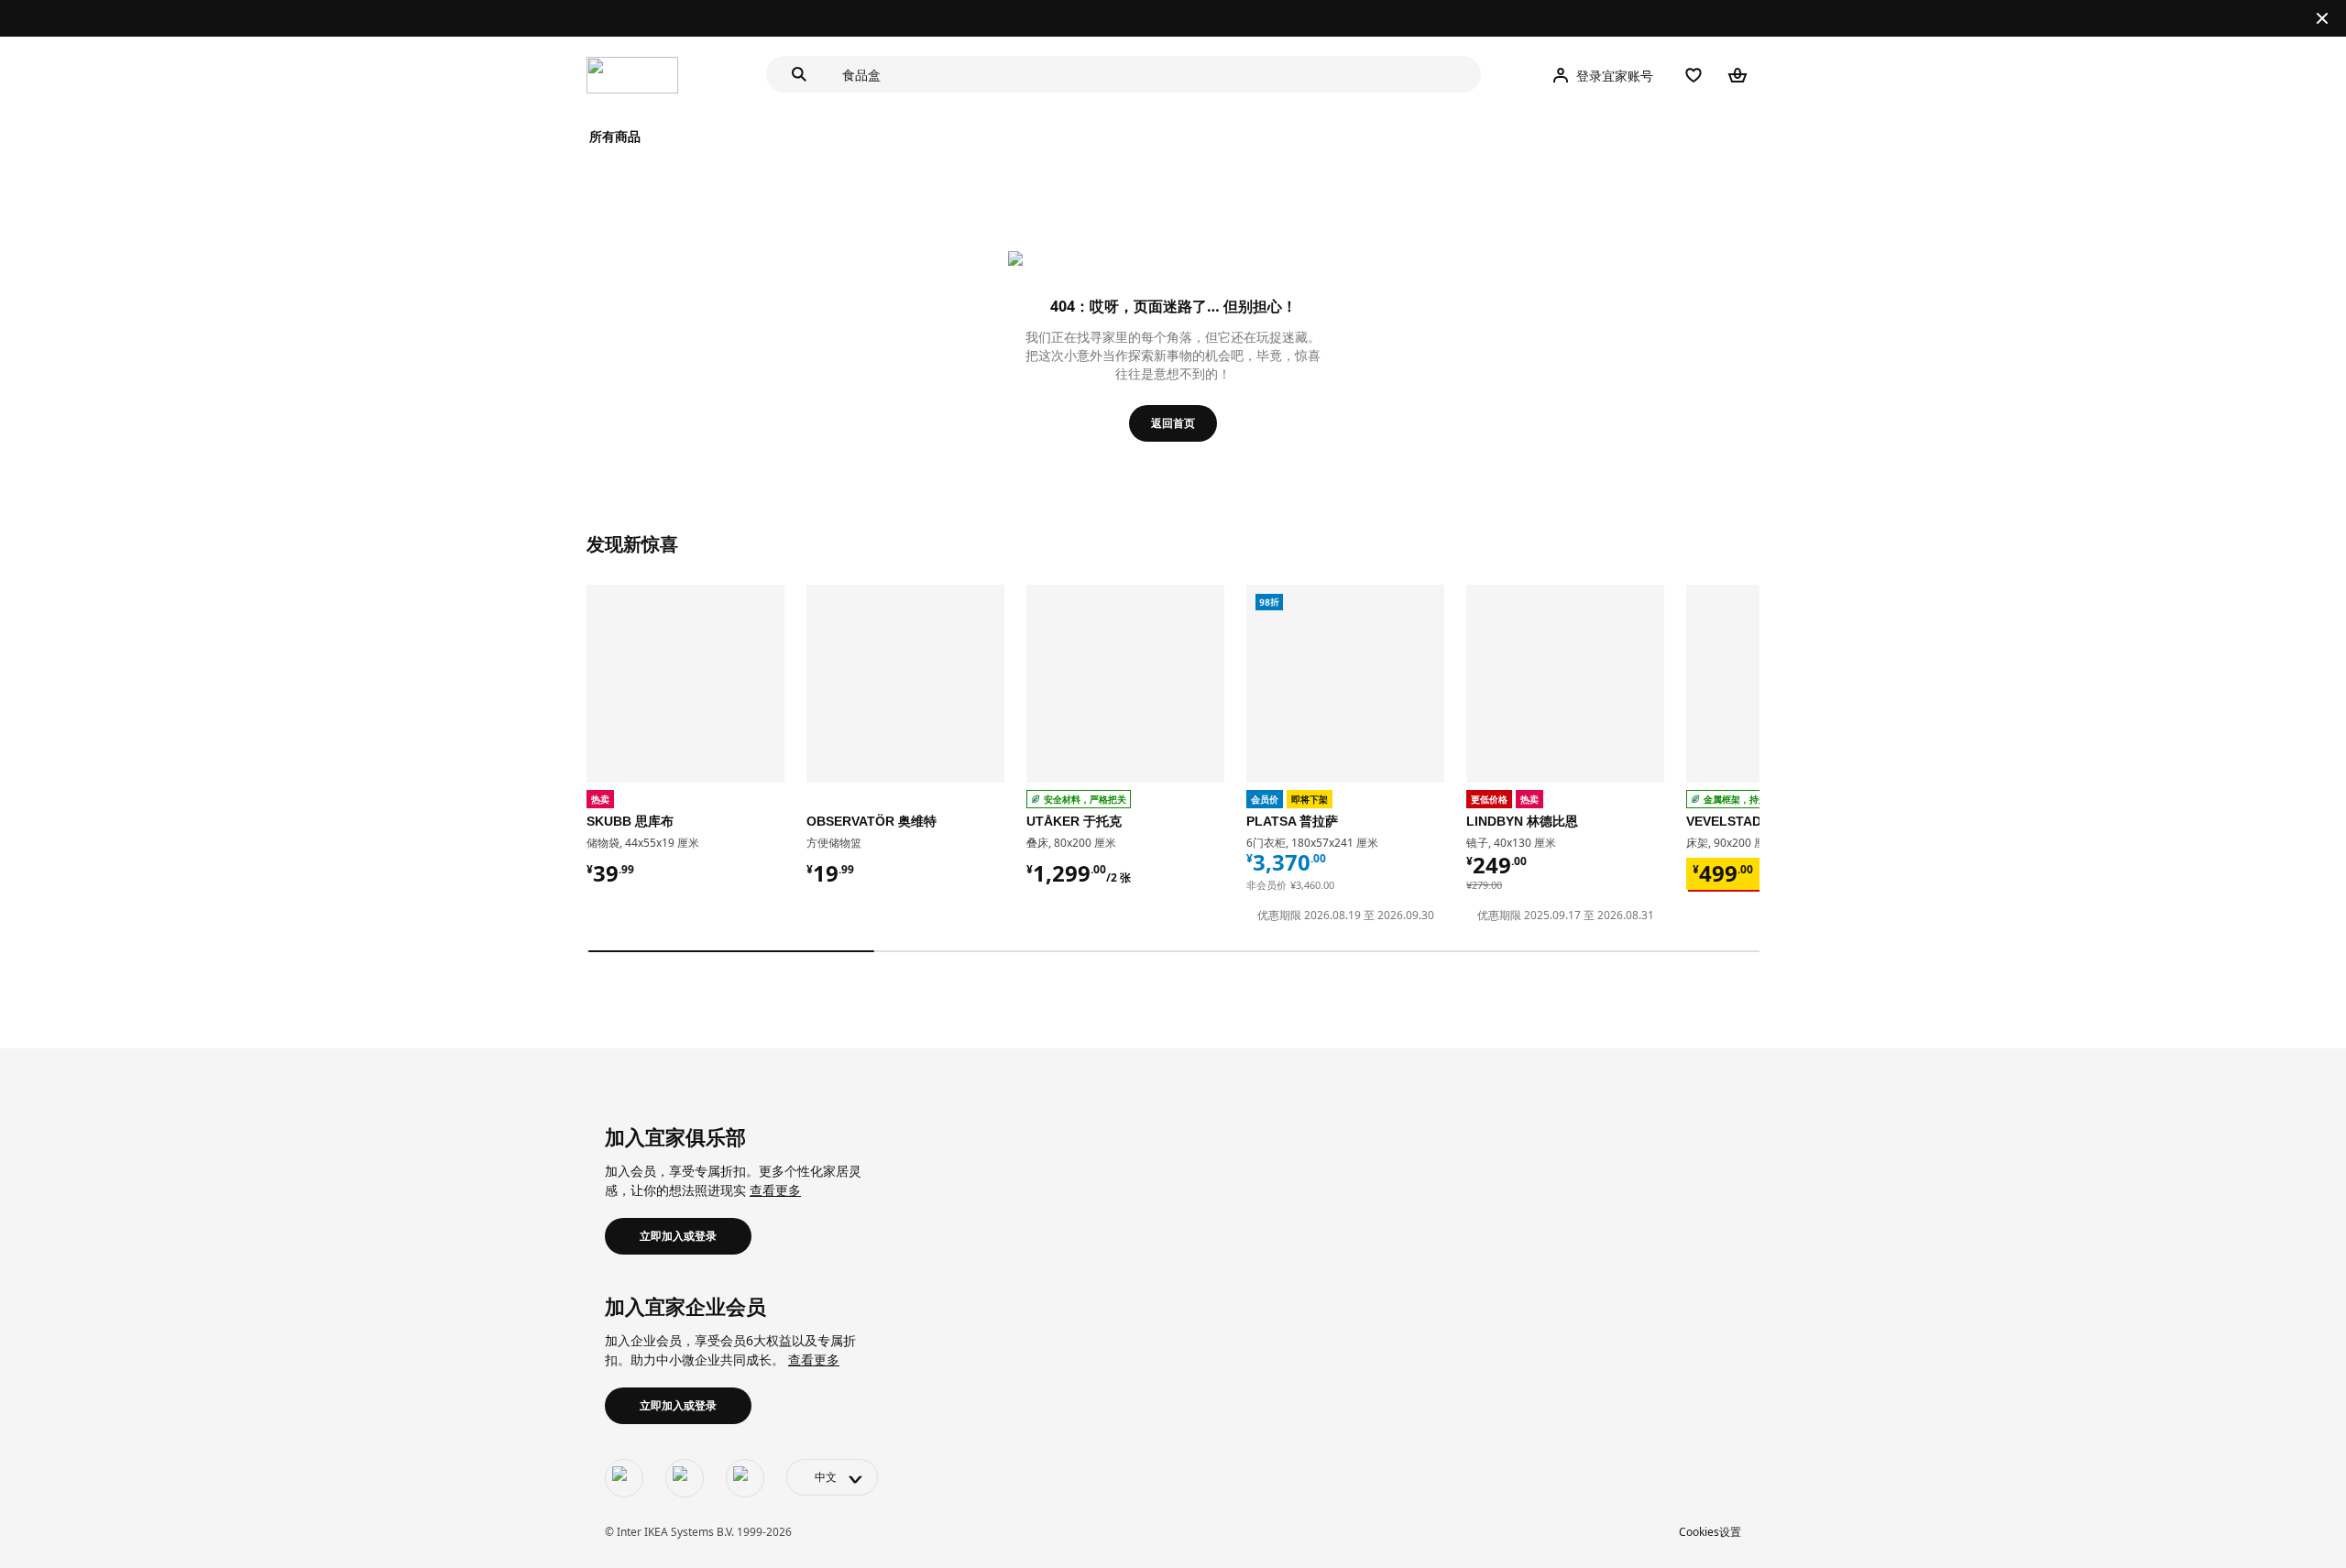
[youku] (745, 1478)
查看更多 (775, 1190)
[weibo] (685, 1478)
